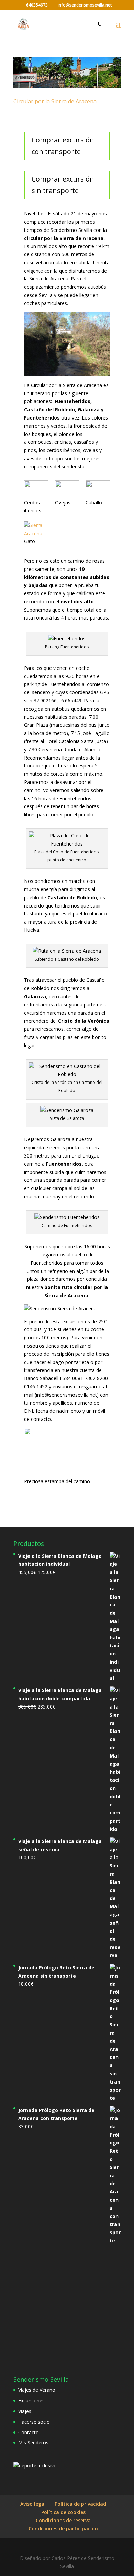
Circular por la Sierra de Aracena (55, 101)
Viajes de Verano (37, 2390)
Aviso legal (33, 2504)
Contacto (29, 2432)
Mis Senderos (33, 2443)
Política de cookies (63, 2512)
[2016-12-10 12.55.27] (67, 490)
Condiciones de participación (63, 2529)
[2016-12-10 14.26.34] (98, 490)
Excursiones (31, 2400)
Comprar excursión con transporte (63, 146)
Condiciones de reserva (63, 2520)
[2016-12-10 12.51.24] (36, 490)
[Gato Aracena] (36, 529)
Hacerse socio (34, 2422)
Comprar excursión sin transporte (63, 185)
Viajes (25, 2411)
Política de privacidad (80, 2504)
